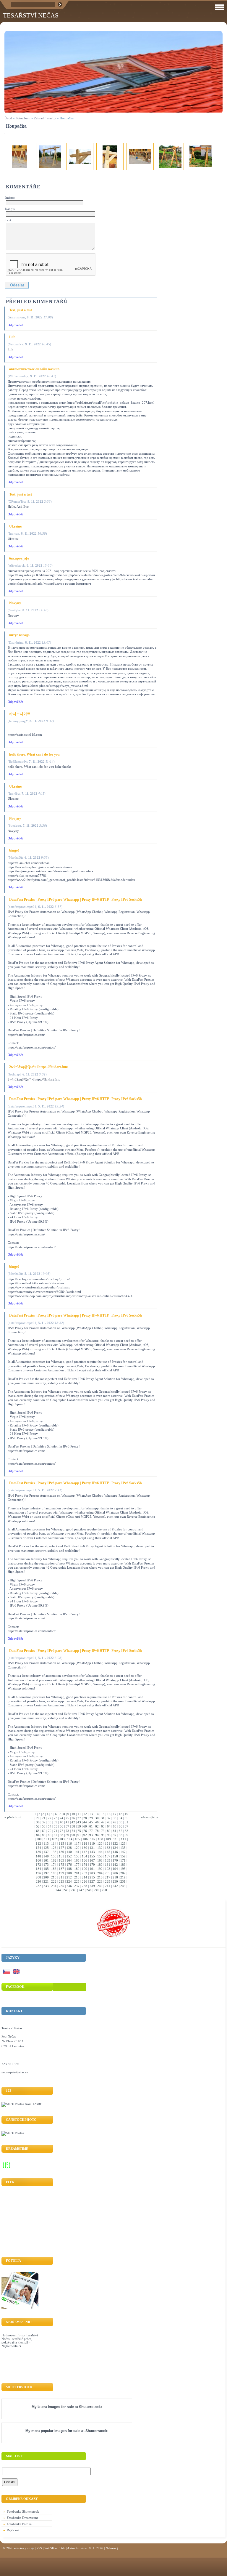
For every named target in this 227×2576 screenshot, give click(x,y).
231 (123, 1881)
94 (97, 1835)
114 (54, 1844)
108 (100, 1839)
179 (92, 1865)
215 (92, 1877)
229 (108, 1881)
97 (115, 1835)
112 (38, 1844)
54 (50, 1826)
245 (66, 1890)
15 (103, 1814)
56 (61, 1826)
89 (67, 1835)
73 (67, 1831)
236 (69, 1886)
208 (38, 1877)
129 (77, 1848)
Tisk (62, 2548)
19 (127, 1814)
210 (54, 1877)
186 (54, 1869)
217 (108, 1877)
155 (92, 1856)
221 (46, 1881)
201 (77, 1873)
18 (121, 1814)
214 (85, 1877)
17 (115, 1814)
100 (39, 1839)
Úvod (8, 118)
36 (38, 1822)
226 (85, 1881)
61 (91, 1826)
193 (108, 1869)
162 (54, 1860)
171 (123, 1860)
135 (123, 1848)
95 (103, 1835)
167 (92, 1860)
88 (61, 1835)
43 (79, 1822)
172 (38, 1865)
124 (38, 1848)
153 (77, 1856)
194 (115, 1869)
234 (54, 1886)
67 (127, 1826)
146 (115, 1852)
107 (93, 1839)
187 (61, 1869)
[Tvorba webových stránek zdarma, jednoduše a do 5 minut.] (33, 2549)
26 (73, 1818)
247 (81, 1890)
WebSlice (51, 2548)
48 (109, 1822)
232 (38, 1886)
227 (92, 1881)
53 (44, 1826)
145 (108, 1852)
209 (46, 1877)
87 (56, 1835)
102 (54, 1839)
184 (38, 1869)
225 (77, 1881)
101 (47, 1839)
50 (121, 1822)
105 (77, 1839)
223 (61, 1881)
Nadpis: (10, 209)
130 (85, 1848)
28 (85, 1818)
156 (100, 1856)
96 (109, 1835)
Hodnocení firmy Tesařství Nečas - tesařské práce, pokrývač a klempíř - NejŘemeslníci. (20, 2341)
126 (54, 1848)
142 (85, 1852)
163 (61, 1860)
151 (61, 1856)
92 (85, 1835)
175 (61, 1865)
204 (100, 1873)
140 (69, 1852)
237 (77, 1886)
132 (100, 1848)
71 (56, 1831)
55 (56, 1826)
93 (91, 1835)
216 (100, 1877)
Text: (8, 220)
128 (69, 1848)
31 (103, 1818)
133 (108, 1848)
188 (69, 1869)
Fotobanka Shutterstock (23, 2511)
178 (85, 1865)
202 (85, 1873)
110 (116, 1839)
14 (97, 1814)
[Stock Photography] (13, 2133)
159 (123, 1856)
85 (44, 1835)
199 (61, 1873)
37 (44, 1822)
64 (109, 1826)
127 (61, 1848)
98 (121, 1835)
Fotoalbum (23, 118)
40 (61, 1822)
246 (74, 1890)
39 (56, 1822)
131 (92, 1848)
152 (69, 1856)
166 (85, 1860)
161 (46, 1860)
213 (77, 1877)
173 (46, 1865)
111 (124, 1839)
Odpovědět (15, 325)
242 (115, 1886)
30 (97, 1818)
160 (38, 1860)
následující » (150, 1817)
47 (103, 1822)
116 (69, 1844)
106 (85, 1839)
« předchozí (13, 1817)
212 (69, 1877)
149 (46, 1856)
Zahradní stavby (45, 118)
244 (58, 1890)
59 (79, 1826)
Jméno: (10, 198)
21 (44, 1818)
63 (103, 1826)
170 (115, 1860)
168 (100, 1860)
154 (85, 1856)
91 (79, 1835)
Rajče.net (13, 2530)
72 (61, 1831)
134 (115, 1848)
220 (38, 1881)
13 (91, 1814)
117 (77, 1844)
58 (73, 1826)
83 (127, 1831)
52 (38, 1826)
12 (85, 1814)
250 (104, 1890)
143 (92, 1852)
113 (46, 1844)
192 (100, 1869)
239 (92, 1886)
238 (85, 1886)
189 (77, 1869)
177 (77, 1865)
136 (38, 1852)
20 (38, 1818)
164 (69, 1860)
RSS (39, 2548)
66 (121, 1826)
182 (115, 1865)
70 (50, 1831)
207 (123, 1873)
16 (109, 1814)
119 (92, 1844)
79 (103, 1831)
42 (73, 1822)
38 (50, 1822)
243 (123, 1886)
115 (61, 1844)
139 (61, 1852)
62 (97, 1826)
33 (115, 1818)
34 (121, 1818)
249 (97, 1890)
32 (109, 1818)
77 (91, 1831)
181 (108, 1865)
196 (38, 1873)
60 (85, 1826)
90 (73, 1835)
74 (73, 1831)
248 (89, 1890)
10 (73, 1814)
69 (44, 1831)
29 (91, 1818)
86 (50, 1835)
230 (115, 1881)
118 (85, 1844)
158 (115, 1856)
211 (61, 1877)
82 (121, 1831)
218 (115, 1877)
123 (123, 1844)
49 (115, 1822)
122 (115, 1844)
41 (67, 1822)
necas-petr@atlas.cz (15, 2072)
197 (46, 1873)
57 (67, 1826)
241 (108, 1886)
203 (92, 1873)
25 (67, 1818)
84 (38, 1835)
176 (69, 1865)
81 (115, 1831)
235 (61, 1886)
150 (54, 1856)
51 (127, 1822)
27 (79, 1818)
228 (100, 1881)
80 (109, 1831)
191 (92, 1869)
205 (108, 1873)
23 (56, 1818)
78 (97, 1831)
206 (115, 1873)
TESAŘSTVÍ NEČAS (31, 15)
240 (100, 1886)
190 (85, 1869)
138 (54, 1852)
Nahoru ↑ (112, 2548)
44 (85, 1822)
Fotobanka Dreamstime (23, 2518)
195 (123, 1869)
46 (97, 1822)
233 (46, 1886)
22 (50, 1818)
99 (127, 1835)
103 (62, 1839)
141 (77, 1852)
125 (46, 1848)
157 (108, 1856)
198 (54, 1873)
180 (100, 1865)
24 (61, 1818)
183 (123, 1865)
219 (123, 1877)
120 (100, 1844)
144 (100, 1852)
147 (123, 1852)
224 (69, 1881)
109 (108, 1839)
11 (79, 1814)
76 (85, 1831)
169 (108, 1860)
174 (54, 1865)
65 (115, 1826)
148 (38, 1856)
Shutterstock (90, 2407)
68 (38, 1831)
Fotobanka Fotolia (19, 2524)
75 (79, 1831)
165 (77, 1860)
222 (54, 1881)
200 (69, 1873)
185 (46, 1869)
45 (91, 1822)
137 (46, 1852)
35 (127, 1818)
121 (108, 1844)
